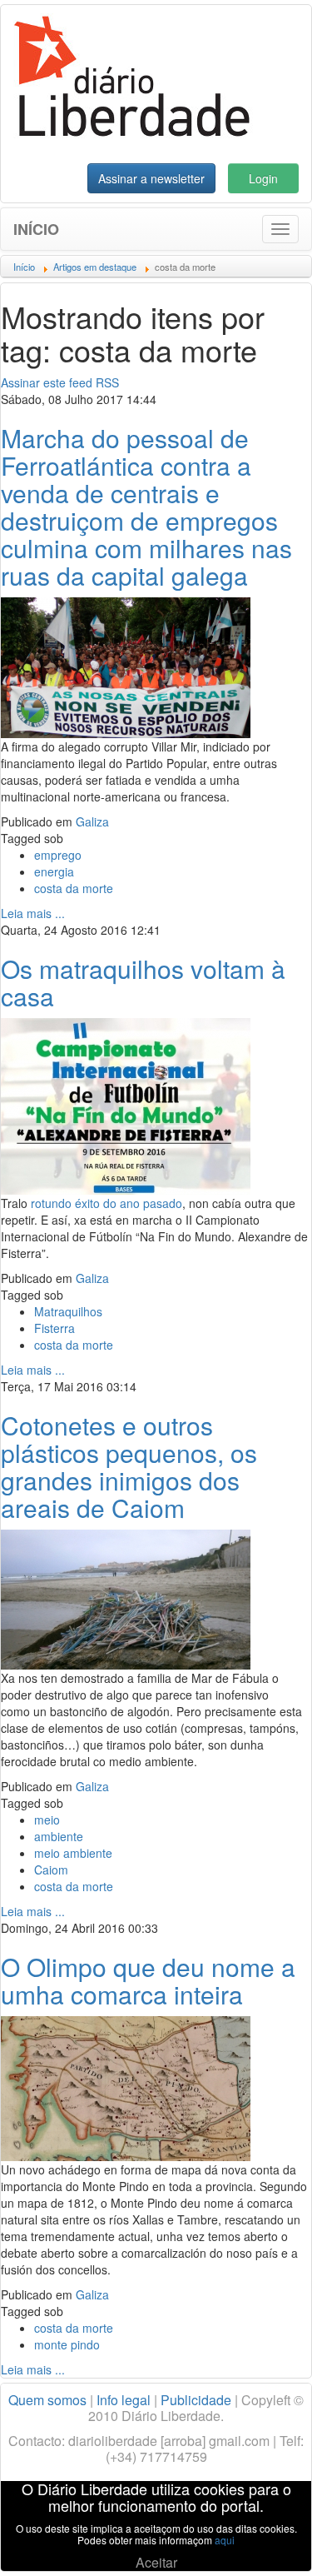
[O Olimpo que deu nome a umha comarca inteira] (126, 2087)
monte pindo (67, 2344)
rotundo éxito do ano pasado (106, 1203)
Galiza (92, 821)
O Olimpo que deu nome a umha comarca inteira (148, 1980)
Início (36, 229)
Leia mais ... (33, 913)
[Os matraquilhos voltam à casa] (126, 1105)
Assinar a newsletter (151, 178)
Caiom (51, 1870)
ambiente (59, 1836)
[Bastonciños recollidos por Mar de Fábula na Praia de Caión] (126, 1598)
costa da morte (74, 888)
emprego (58, 855)
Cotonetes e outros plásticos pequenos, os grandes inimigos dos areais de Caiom (129, 1466)
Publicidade (196, 2400)
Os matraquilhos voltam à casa (143, 982)
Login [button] (263, 178)
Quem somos (47, 2400)
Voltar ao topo (263, 2542)
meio (47, 1820)
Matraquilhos (68, 1311)
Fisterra (54, 1328)
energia (54, 871)
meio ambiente (73, 1853)
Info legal (124, 2400)
